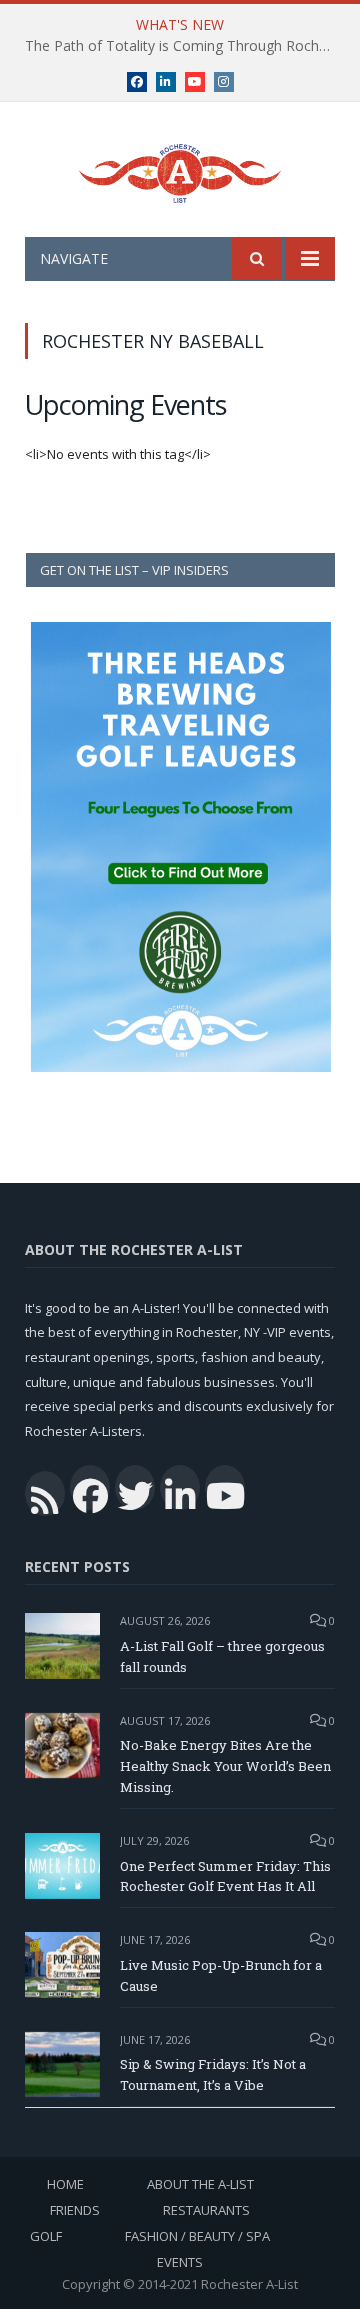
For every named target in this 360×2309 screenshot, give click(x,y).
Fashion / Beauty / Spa (197, 2236)
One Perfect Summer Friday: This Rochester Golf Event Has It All (225, 1876)
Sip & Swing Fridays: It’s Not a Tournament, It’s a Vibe (213, 2074)
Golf (46, 2236)
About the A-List (200, 2184)
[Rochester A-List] (180, 169)
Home (65, 2184)
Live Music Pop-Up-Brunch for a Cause (221, 1975)
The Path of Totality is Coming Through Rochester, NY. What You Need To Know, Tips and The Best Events (185, 46)
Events (180, 2262)
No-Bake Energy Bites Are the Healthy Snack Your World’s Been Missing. (225, 1766)
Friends (75, 2210)
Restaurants (206, 2210)
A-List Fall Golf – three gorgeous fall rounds (222, 1656)
